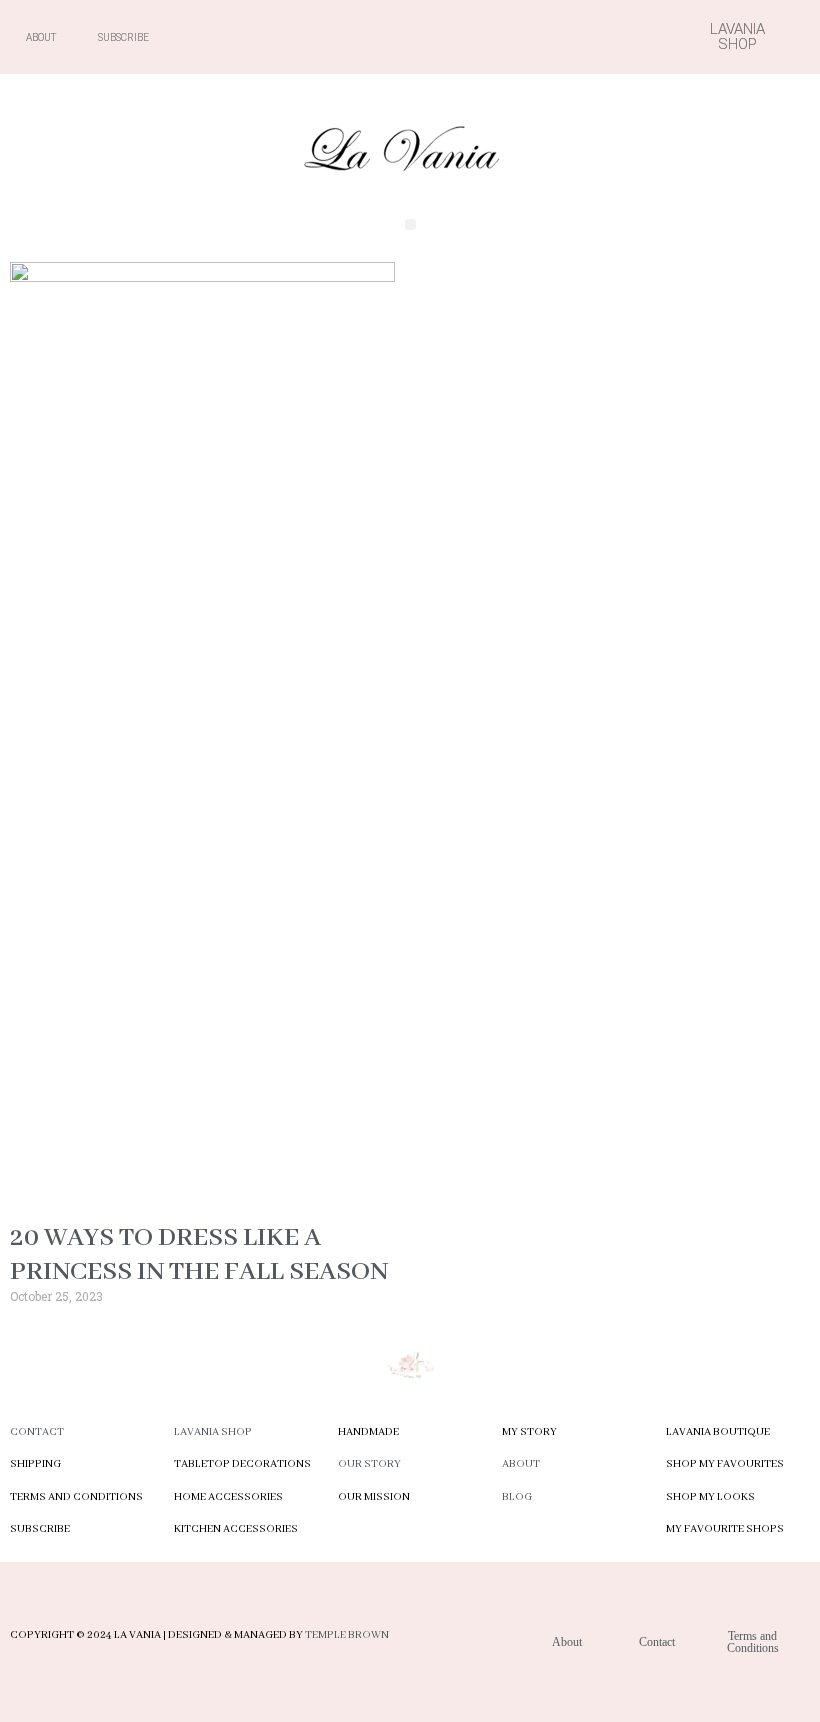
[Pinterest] (561, 37)
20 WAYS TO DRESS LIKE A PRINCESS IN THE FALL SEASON (199, 1255)
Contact (37, 1432)
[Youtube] (526, 37)
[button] (410, 224)
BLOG (517, 1497)
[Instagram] (491, 37)
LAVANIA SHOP (213, 1432)
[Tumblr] (596, 37)
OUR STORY (369, 1464)
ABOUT (521, 1464)
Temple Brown (347, 1635)
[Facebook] (456, 37)
